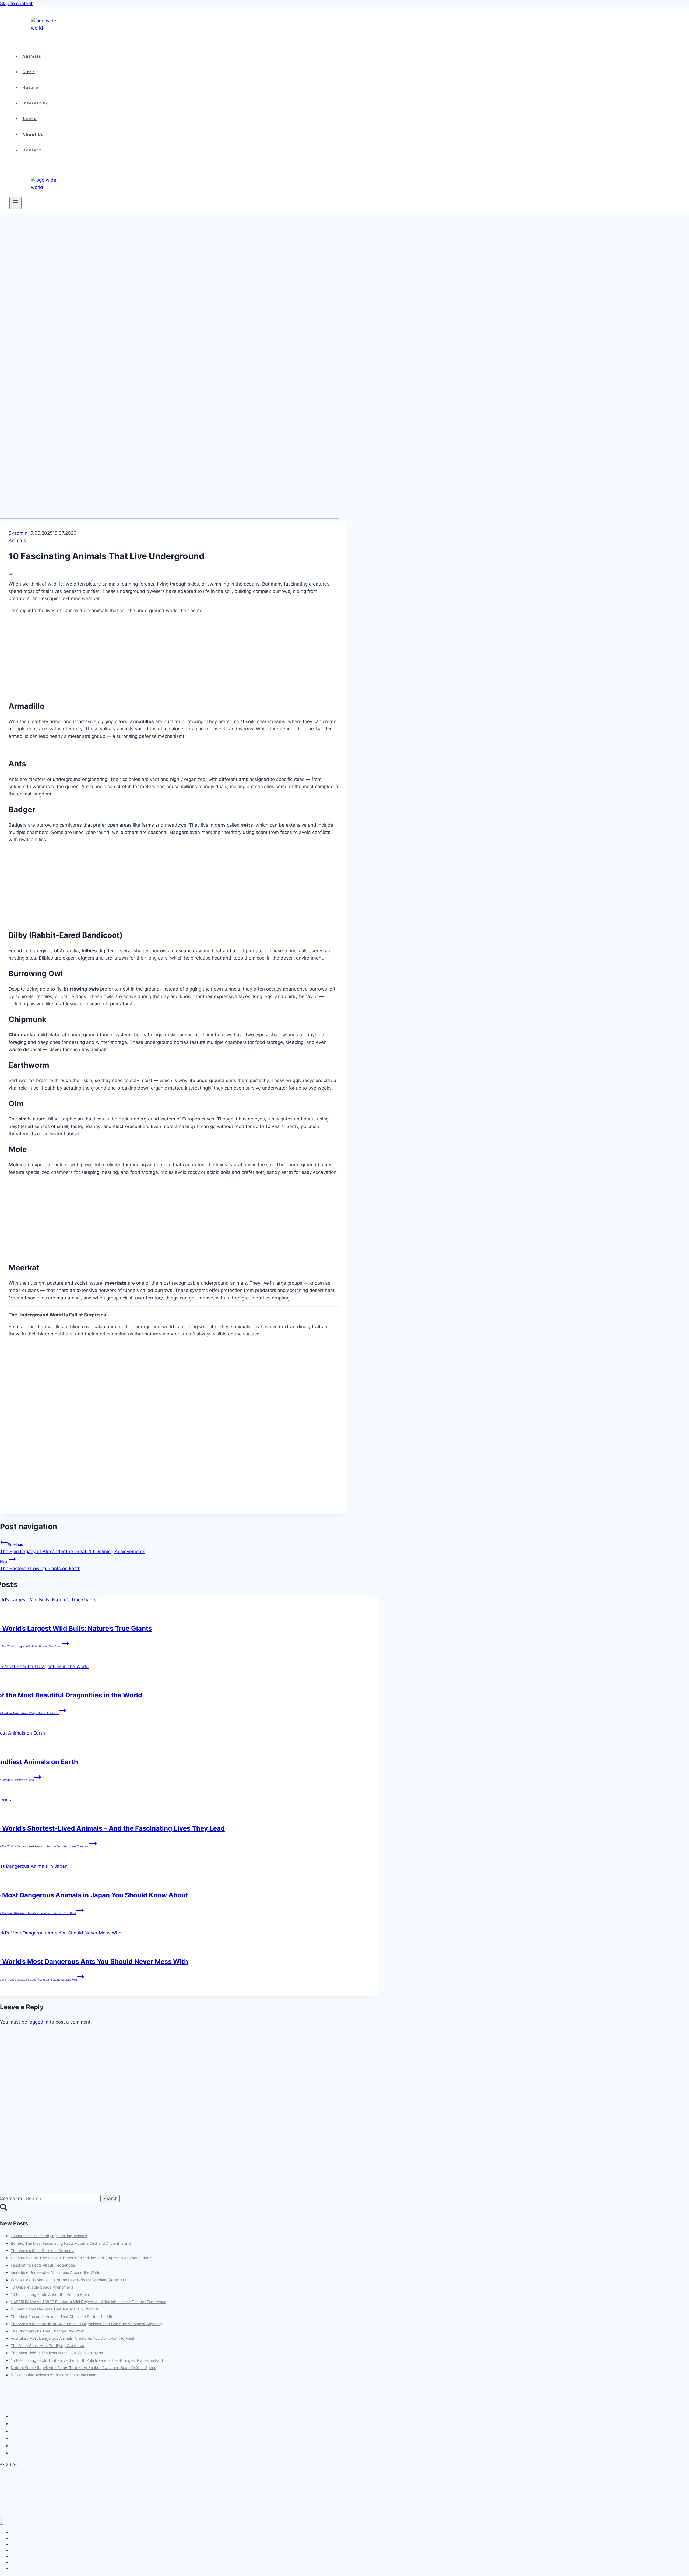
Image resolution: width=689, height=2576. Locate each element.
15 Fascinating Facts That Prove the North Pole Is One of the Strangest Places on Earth (87, 2360)
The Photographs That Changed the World (48, 2331)
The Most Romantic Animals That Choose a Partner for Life (62, 2316)
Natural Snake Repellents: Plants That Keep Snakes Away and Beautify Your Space (84, 2368)
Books (30, 119)
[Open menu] (15, 203)
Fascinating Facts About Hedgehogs (43, 2265)
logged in (38, 2022)
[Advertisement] (161, 272)
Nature (30, 87)
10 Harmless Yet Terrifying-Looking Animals (49, 2236)
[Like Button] (11, 574)
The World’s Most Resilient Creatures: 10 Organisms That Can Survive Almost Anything (86, 2324)
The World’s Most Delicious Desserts (42, 2251)
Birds (29, 72)
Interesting (36, 103)
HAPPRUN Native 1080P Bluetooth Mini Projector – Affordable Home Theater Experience (89, 2302)
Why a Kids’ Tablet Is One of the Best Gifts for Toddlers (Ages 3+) (68, 2280)
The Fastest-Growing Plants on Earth (40, 1565)
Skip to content (16, 3)
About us (33, 134)
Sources (20, 2453)
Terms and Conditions (32, 2431)
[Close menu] (1, 2520)
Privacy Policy (25, 2424)
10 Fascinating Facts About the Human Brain (50, 2294)
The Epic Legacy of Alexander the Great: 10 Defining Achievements (73, 1548)
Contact (32, 150)
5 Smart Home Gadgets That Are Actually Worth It (55, 2309)
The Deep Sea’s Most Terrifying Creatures (47, 2346)
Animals (32, 56)
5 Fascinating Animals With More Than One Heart (54, 2375)
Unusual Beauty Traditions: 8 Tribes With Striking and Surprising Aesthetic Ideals (81, 2258)
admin (21, 533)
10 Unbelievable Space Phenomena (42, 2287)
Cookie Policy (25, 2416)
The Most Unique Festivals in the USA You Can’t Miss (57, 2353)
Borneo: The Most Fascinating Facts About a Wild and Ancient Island (71, 2243)
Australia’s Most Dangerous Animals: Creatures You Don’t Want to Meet (73, 2338)
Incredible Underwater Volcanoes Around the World (56, 2272)
